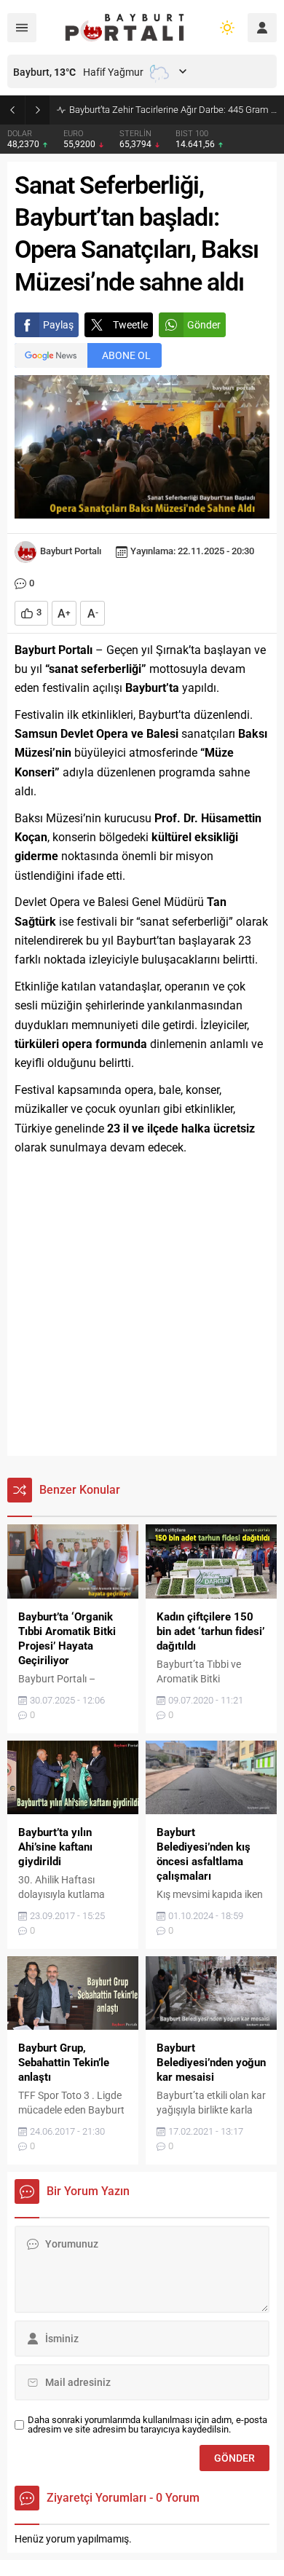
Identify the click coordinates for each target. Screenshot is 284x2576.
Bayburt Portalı (71, 551)
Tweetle (130, 325)
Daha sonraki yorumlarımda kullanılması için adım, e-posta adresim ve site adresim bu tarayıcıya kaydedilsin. (147, 2425)
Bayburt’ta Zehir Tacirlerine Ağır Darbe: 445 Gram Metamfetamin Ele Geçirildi (173, 110)
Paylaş (58, 325)
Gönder (204, 325)
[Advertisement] (142, 1307)
